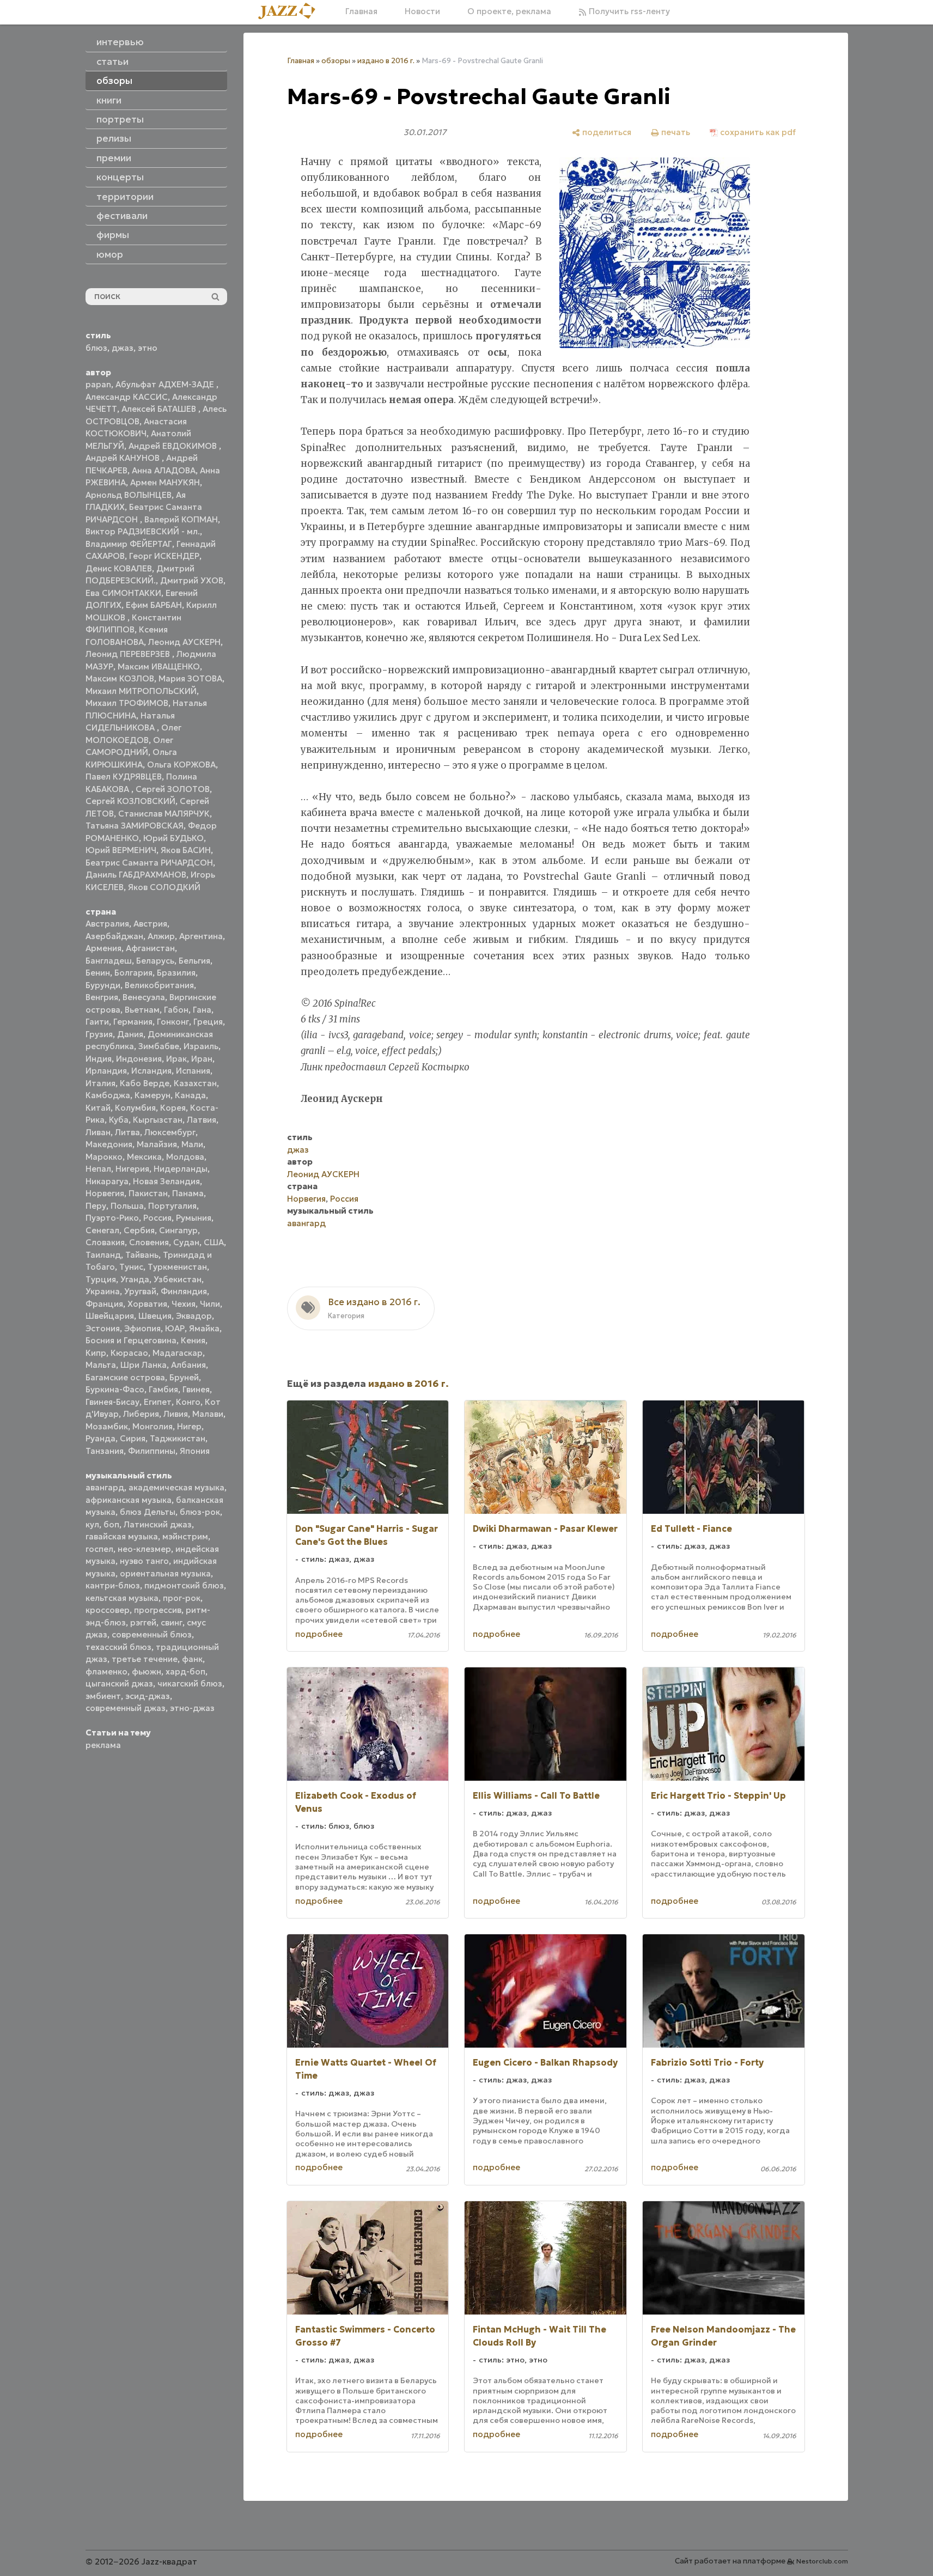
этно (148, 348)
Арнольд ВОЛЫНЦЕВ (129, 495)
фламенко (106, 1671)
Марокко (104, 1157)
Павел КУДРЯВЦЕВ (124, 777)
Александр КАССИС (127, 397)
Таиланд (103, 1255)
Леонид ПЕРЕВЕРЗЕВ (129, 654)
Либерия (141, 1414)
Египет (158, 1402)
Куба (119, 1120)
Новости (422, 11)
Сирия (133, 1438)
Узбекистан (178, 1279)
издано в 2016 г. (386, 61)
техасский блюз (118, 1647)
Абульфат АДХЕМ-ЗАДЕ (166, 384)
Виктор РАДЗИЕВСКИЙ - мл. (143, 531)
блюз (96, 348)
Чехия (184, 1304)
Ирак (176, 1059)
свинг (172, 1622)
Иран (202, 1059)
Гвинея (196, 1389)
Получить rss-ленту (628, 11)
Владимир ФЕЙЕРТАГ (129, 544)
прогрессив (158, 1610)
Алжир (161, 936)
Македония (109, 1144)
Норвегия (105, 1193)
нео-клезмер (144, 1549)
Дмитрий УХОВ (192, 580)
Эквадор (194, 1316)
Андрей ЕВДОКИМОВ (174, 446)
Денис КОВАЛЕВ (119, 568)
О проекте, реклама (509, 11)
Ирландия (106, 1071)
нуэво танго (144, 1561)
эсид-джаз (148, 1696)
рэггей (143, 1622)
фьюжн (147, 1671)
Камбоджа (108, 1095)
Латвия (202, 1120)
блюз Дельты (148, 1512)
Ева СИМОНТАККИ (123, 593)
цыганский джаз (119, 1683)
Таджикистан (178, 1438)
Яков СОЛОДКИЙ (164, 887)
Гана (202, 1010)
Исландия (151, 1071)
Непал (98, 1169)
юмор (110, 254)
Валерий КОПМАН (181, 519)
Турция (101, 1279)
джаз (123, 348)
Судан (186, 1242)
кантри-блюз (113, 1585)
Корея (173, 1108)
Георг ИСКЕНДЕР (164, 556)
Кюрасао (129, 1353)
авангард (105, 1487)
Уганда (135, 1279)
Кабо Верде (145, 1083)
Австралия (107, 924)
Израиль (201, 1046)
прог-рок (182, 1598)
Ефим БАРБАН (154, 605)
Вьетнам (142, 1010)
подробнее (319, 1634)
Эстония (103, 1328)
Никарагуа (107, 1181)
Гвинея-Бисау (112, 1402)
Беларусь (155, 961)
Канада (190, 1095)
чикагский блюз (190, 1683)
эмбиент (103, 1696)
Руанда (100, 1438)
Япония (195, 1451)
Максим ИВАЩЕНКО (159, 666)
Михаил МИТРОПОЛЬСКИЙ (141, 691)
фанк (192, 1659)
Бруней (184, 1377)
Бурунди (103, 985)
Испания (193, 1071)
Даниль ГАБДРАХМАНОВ (136, 875)
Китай (98, 1108)
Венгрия (102, 997)
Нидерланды (181, 1169)
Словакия (105, 1242)
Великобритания (159, 985)
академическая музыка (176, 1487)
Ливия (176, 1414)
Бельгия (194, 961)
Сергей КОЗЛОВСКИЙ (130, 801)
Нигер (189, 1426)
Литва (127, 1132)
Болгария (133, 973)
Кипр (96, 1353)
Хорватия (147, 1304)
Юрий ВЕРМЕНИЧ (121, 850)
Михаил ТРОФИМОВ (127, 703)
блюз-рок (200, 1512)
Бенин (98, 973)
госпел (99, 1549)
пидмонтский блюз (184, 1585)
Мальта (101, 1365)
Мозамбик (107, 1426)
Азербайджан (114, 936)
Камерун (153, 1095)
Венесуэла (144, 997)
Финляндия (184, 1291)
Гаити (97, 1022)
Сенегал (102, 1230)
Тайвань (142, 1255)
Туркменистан (177, 1267)
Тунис (131, 1267)
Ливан (98, 1132)
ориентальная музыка (165, 1573)
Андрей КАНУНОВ (124, 458)
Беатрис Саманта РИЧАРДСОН (149, 863)
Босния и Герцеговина (131, 1340)
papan (98, 384)
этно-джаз (192, 1708)
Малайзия (157, 1144)
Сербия (139, 1230)
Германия (133, 1022)
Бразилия (176, 973)
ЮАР (175, 1328)
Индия (99, 1059)
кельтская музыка (122, 1598)
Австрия (150, 924)
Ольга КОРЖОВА (181, 765)
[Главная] (291, 12)
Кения (193, 1340)
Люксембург (170, 1132)
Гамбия (163, 1389)
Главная (361, 11)
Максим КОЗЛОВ (120, 678)
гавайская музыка (122, 1536)
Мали (192, 1144)
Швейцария (110, 1316)
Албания (188, 1365)
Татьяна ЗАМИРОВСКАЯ (135, 826)
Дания (130, 1034)
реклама (103, 1745)
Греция (208, 1022)
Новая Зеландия (166, 1181)
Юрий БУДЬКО (173, 838)
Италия (100, 1083)
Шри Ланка (144, 1365)
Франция (104, 1304)
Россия (157, 1218)
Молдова (185, 1157)
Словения (149, 1242)
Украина (103, 1291)
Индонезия (139, 1059)
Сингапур (178, 1230)
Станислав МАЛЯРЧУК (164, 814)
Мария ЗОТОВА (190, 678)
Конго (188, 1402)
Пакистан (148, 1193)
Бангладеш (109, 961)
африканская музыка (129, 1500)
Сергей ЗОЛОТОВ (173, 789)
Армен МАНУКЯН (165, 482)
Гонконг (173, 1022)
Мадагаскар (178, 1353)
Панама (188, 1193)
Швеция (155, 1316)
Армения (103, 948)
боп (111, 1524)
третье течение (145, 1659)
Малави (208, 1414)
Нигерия (132, 1169)
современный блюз (152, 1634)
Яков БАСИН (186, 850)
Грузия (99, 1034)
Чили (210, 1304)
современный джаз (126, 1708)
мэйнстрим (185, 1536)
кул (92, 1524)
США (214, 1242)
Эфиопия (142, 1328)
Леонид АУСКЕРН (184, 642)
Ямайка (204, 1328)
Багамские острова (125, 1377)
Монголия (153, 1426)
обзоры (336, 61)
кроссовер (108, 1610)
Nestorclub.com (822, 2561)
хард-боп (185, 1671)
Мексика (144, 1157)
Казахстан (195, 1083)
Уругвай (140, 1291)
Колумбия (135, 1108)
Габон (176, 1010)
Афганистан (150, 948)
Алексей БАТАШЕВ (160, 409)
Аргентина (201, 936)
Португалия (172, 1206)
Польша (127, 1206)
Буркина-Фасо (115, 1389)
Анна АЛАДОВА (164, 470)
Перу (96, 1206)
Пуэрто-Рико (112, 1218)
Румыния (194, 1218)
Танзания (105, 1451)
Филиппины (152, 1451)
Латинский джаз (158, 1524)
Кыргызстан (158, 1120)
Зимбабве (159, 1046)
